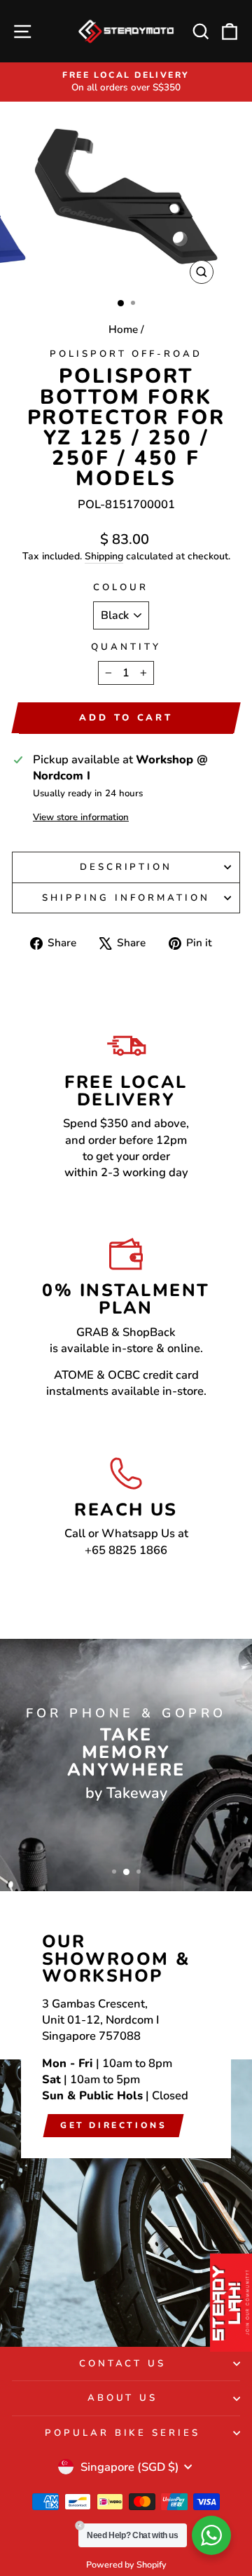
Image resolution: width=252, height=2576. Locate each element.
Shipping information (126, 898)
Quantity (126, 647)
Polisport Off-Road (126, 354)
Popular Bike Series (123, 2433)
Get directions (113, 2125)
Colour (121, 587)
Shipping (104, 556)
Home (123, 329)
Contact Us (123, 2364)
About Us (123, 2398)
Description (126, 867)
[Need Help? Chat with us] (211, 2535)
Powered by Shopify (126, 2564)
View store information (81, 817)
